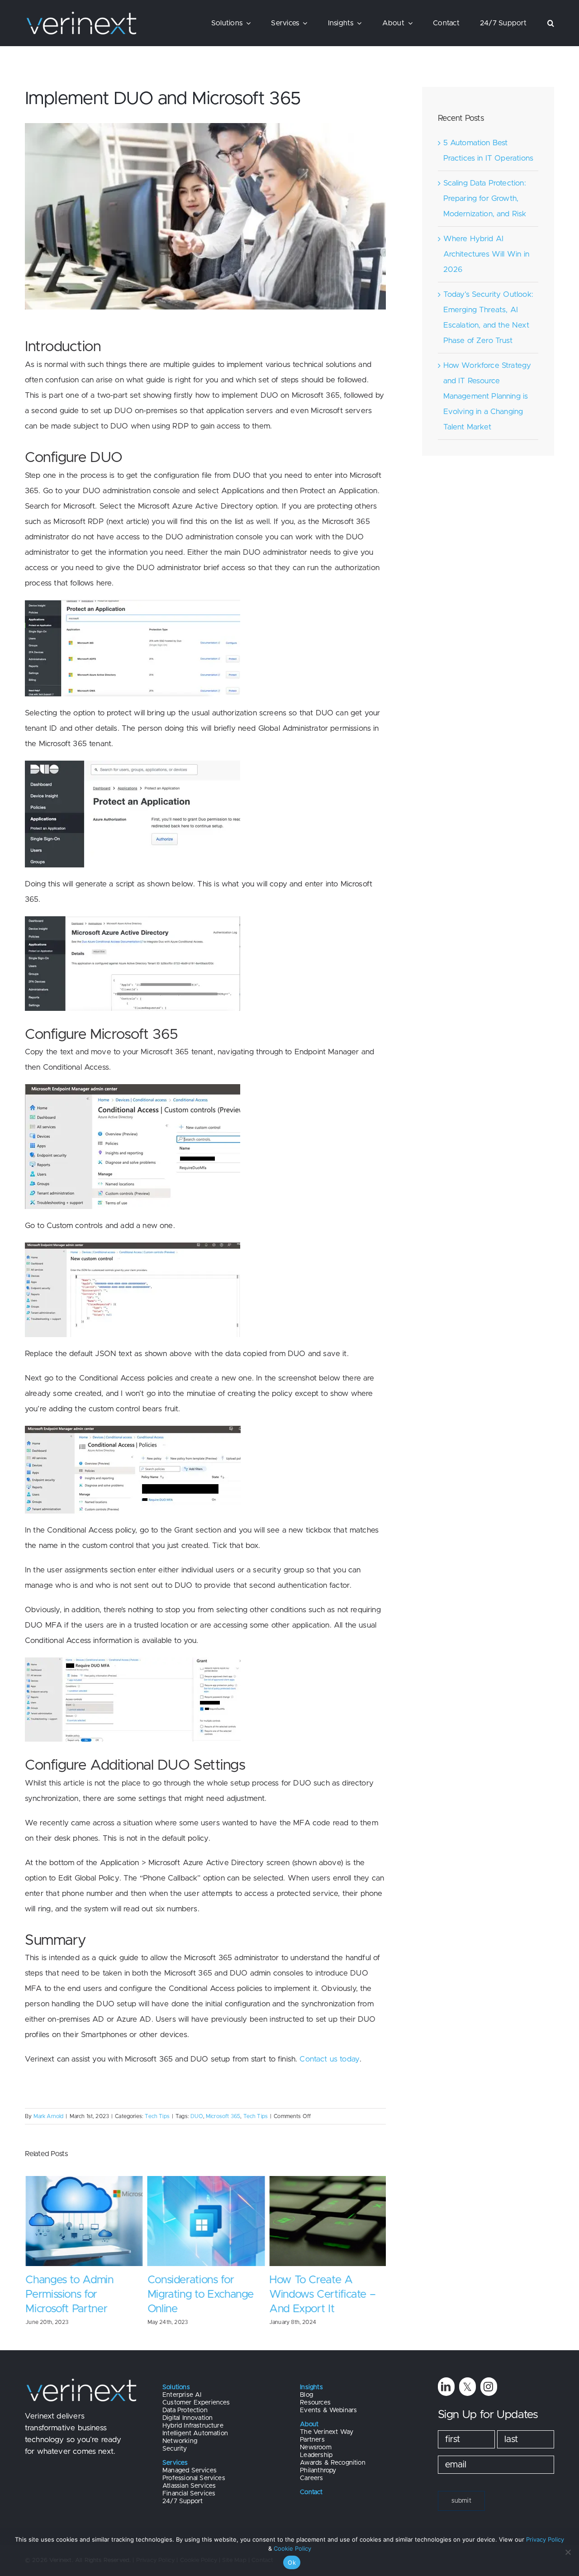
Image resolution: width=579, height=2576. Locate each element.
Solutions (176, 2387)
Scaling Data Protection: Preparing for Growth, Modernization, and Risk (485, 198)
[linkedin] (446, 2387)
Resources (315, 2403)
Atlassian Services (189, 2486)
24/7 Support (183, 2501)
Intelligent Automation (195, 2433)
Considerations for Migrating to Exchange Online (200, 2295)
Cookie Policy (292, 2548)
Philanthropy (318, 2471)
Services (175, 2463)
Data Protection (185, 2410)
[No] (568, 2552)
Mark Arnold (49, 2116)
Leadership (316, 2455)
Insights (311, 2387)
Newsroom (316, 2447)
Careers (311, 2478)
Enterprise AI (182, 2395)
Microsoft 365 (223, 2116)
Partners (312, 2440)
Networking (180, 2441)
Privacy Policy (545, 2539)
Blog (306, 2395)
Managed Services (190, 2471)
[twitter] (467, 2387)
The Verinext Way (327, 2432)
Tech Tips (157, 2116)
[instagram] (489, 2387)
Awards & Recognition (332, 2463)
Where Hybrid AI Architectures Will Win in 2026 (486, 254)
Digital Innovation (187, 2418)
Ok (292, 2562)
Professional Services (194, 2478)
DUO (197, 2116)
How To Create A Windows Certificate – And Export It (322, 2295)
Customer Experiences (196, 2403)
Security (175, 2449)
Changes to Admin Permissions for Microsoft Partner (69, 2295)
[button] (551, 23)
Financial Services (189, 2494)
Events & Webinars (328, 2410)
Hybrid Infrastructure (193, 2426)
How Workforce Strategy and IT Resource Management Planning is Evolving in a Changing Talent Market (487, 396)
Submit (461, 2501)
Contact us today (330, 2059)
